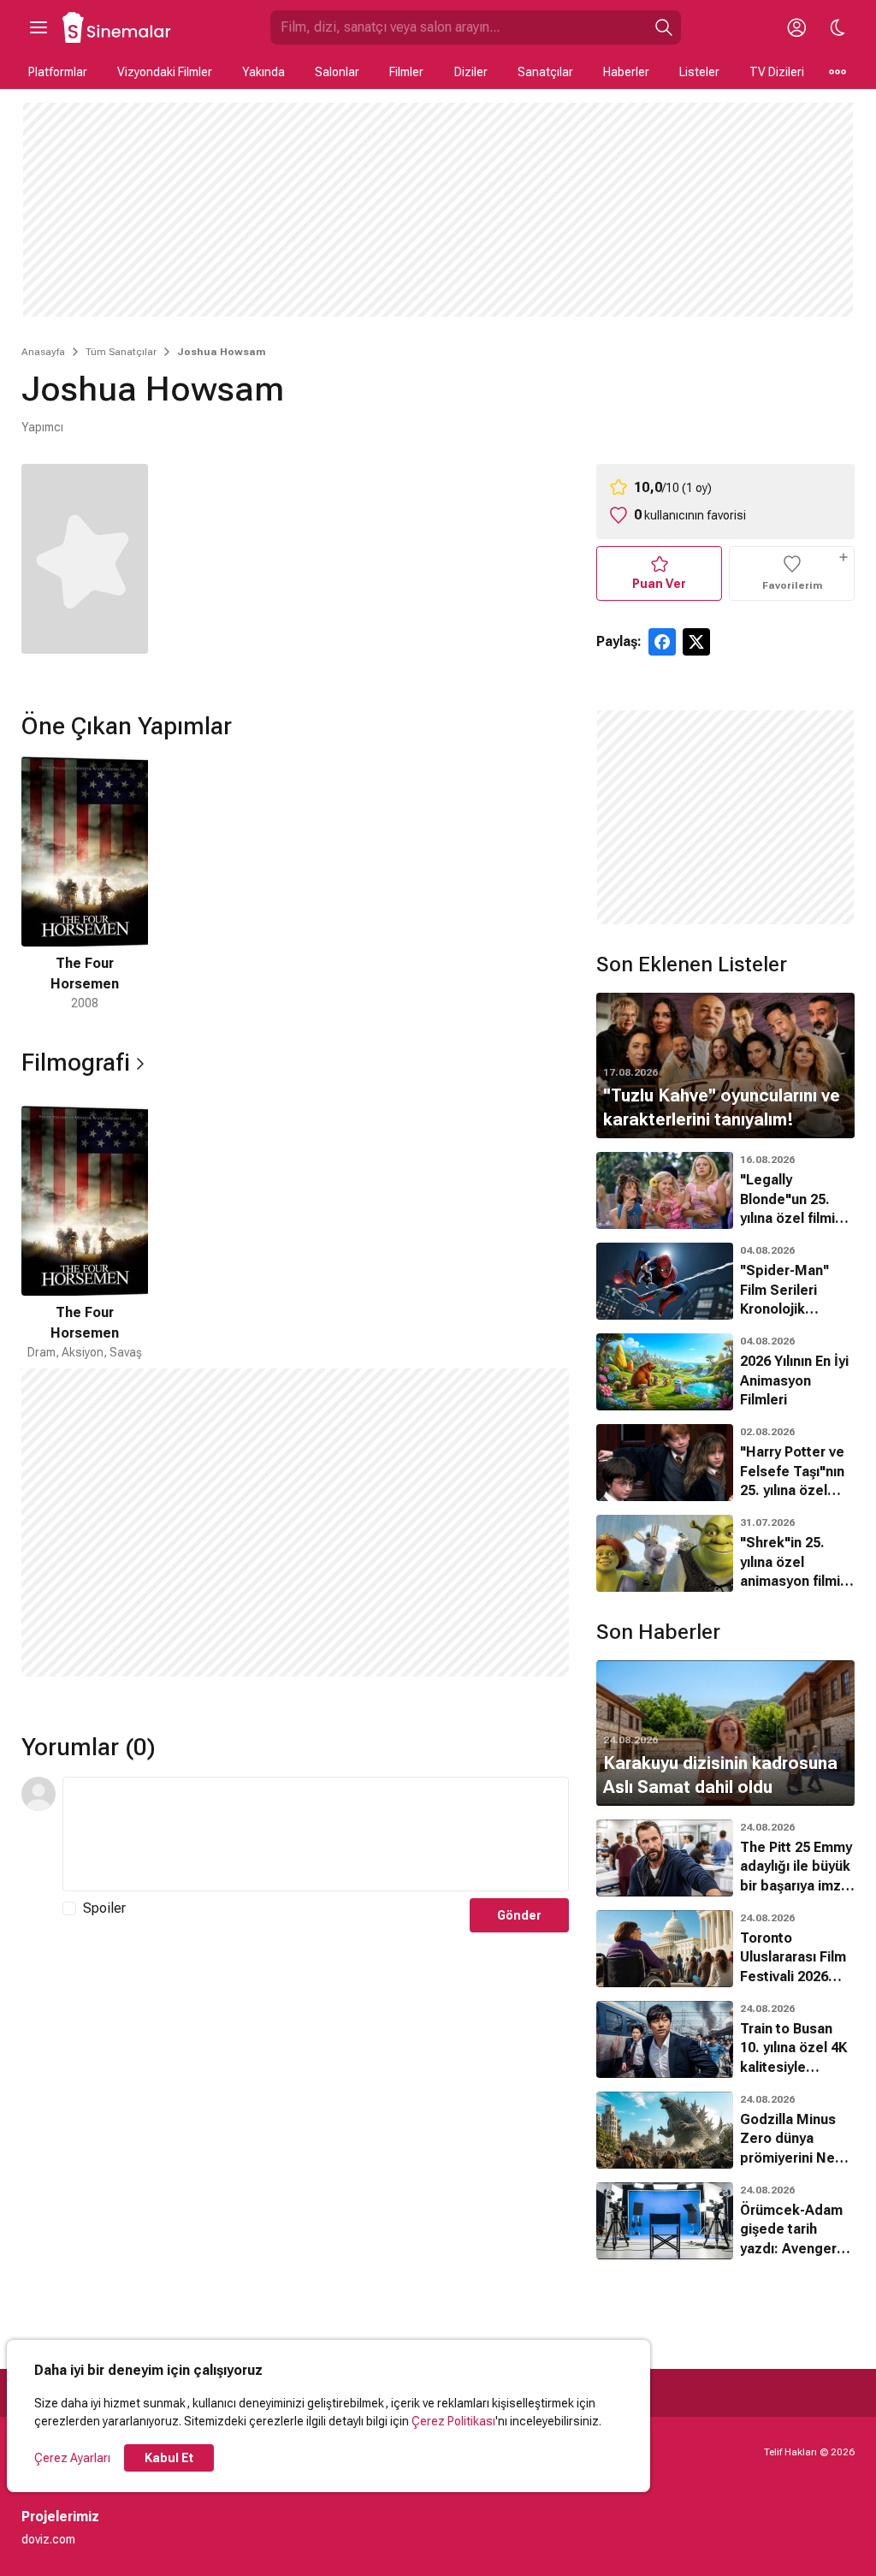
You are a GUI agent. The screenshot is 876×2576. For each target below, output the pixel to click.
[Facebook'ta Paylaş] (662, 642)
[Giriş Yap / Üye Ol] (796, 27)
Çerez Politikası (453, 2421)
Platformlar (58, 72)
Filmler (406, 72)
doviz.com (48, 2539)
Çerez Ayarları (72, 2458)
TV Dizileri (777, 72)
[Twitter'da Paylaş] (696, 642)
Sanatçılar (545, 72)
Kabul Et (169, 2458)
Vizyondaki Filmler (165, 72)
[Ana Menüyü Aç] (38, 27)
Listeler (699, 72)
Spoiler (104, 1908)
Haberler (626, 72)
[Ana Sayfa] (117, 27)
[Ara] (664, 27)
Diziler (471, 72)
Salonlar (337, 72)
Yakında (263, 72)
